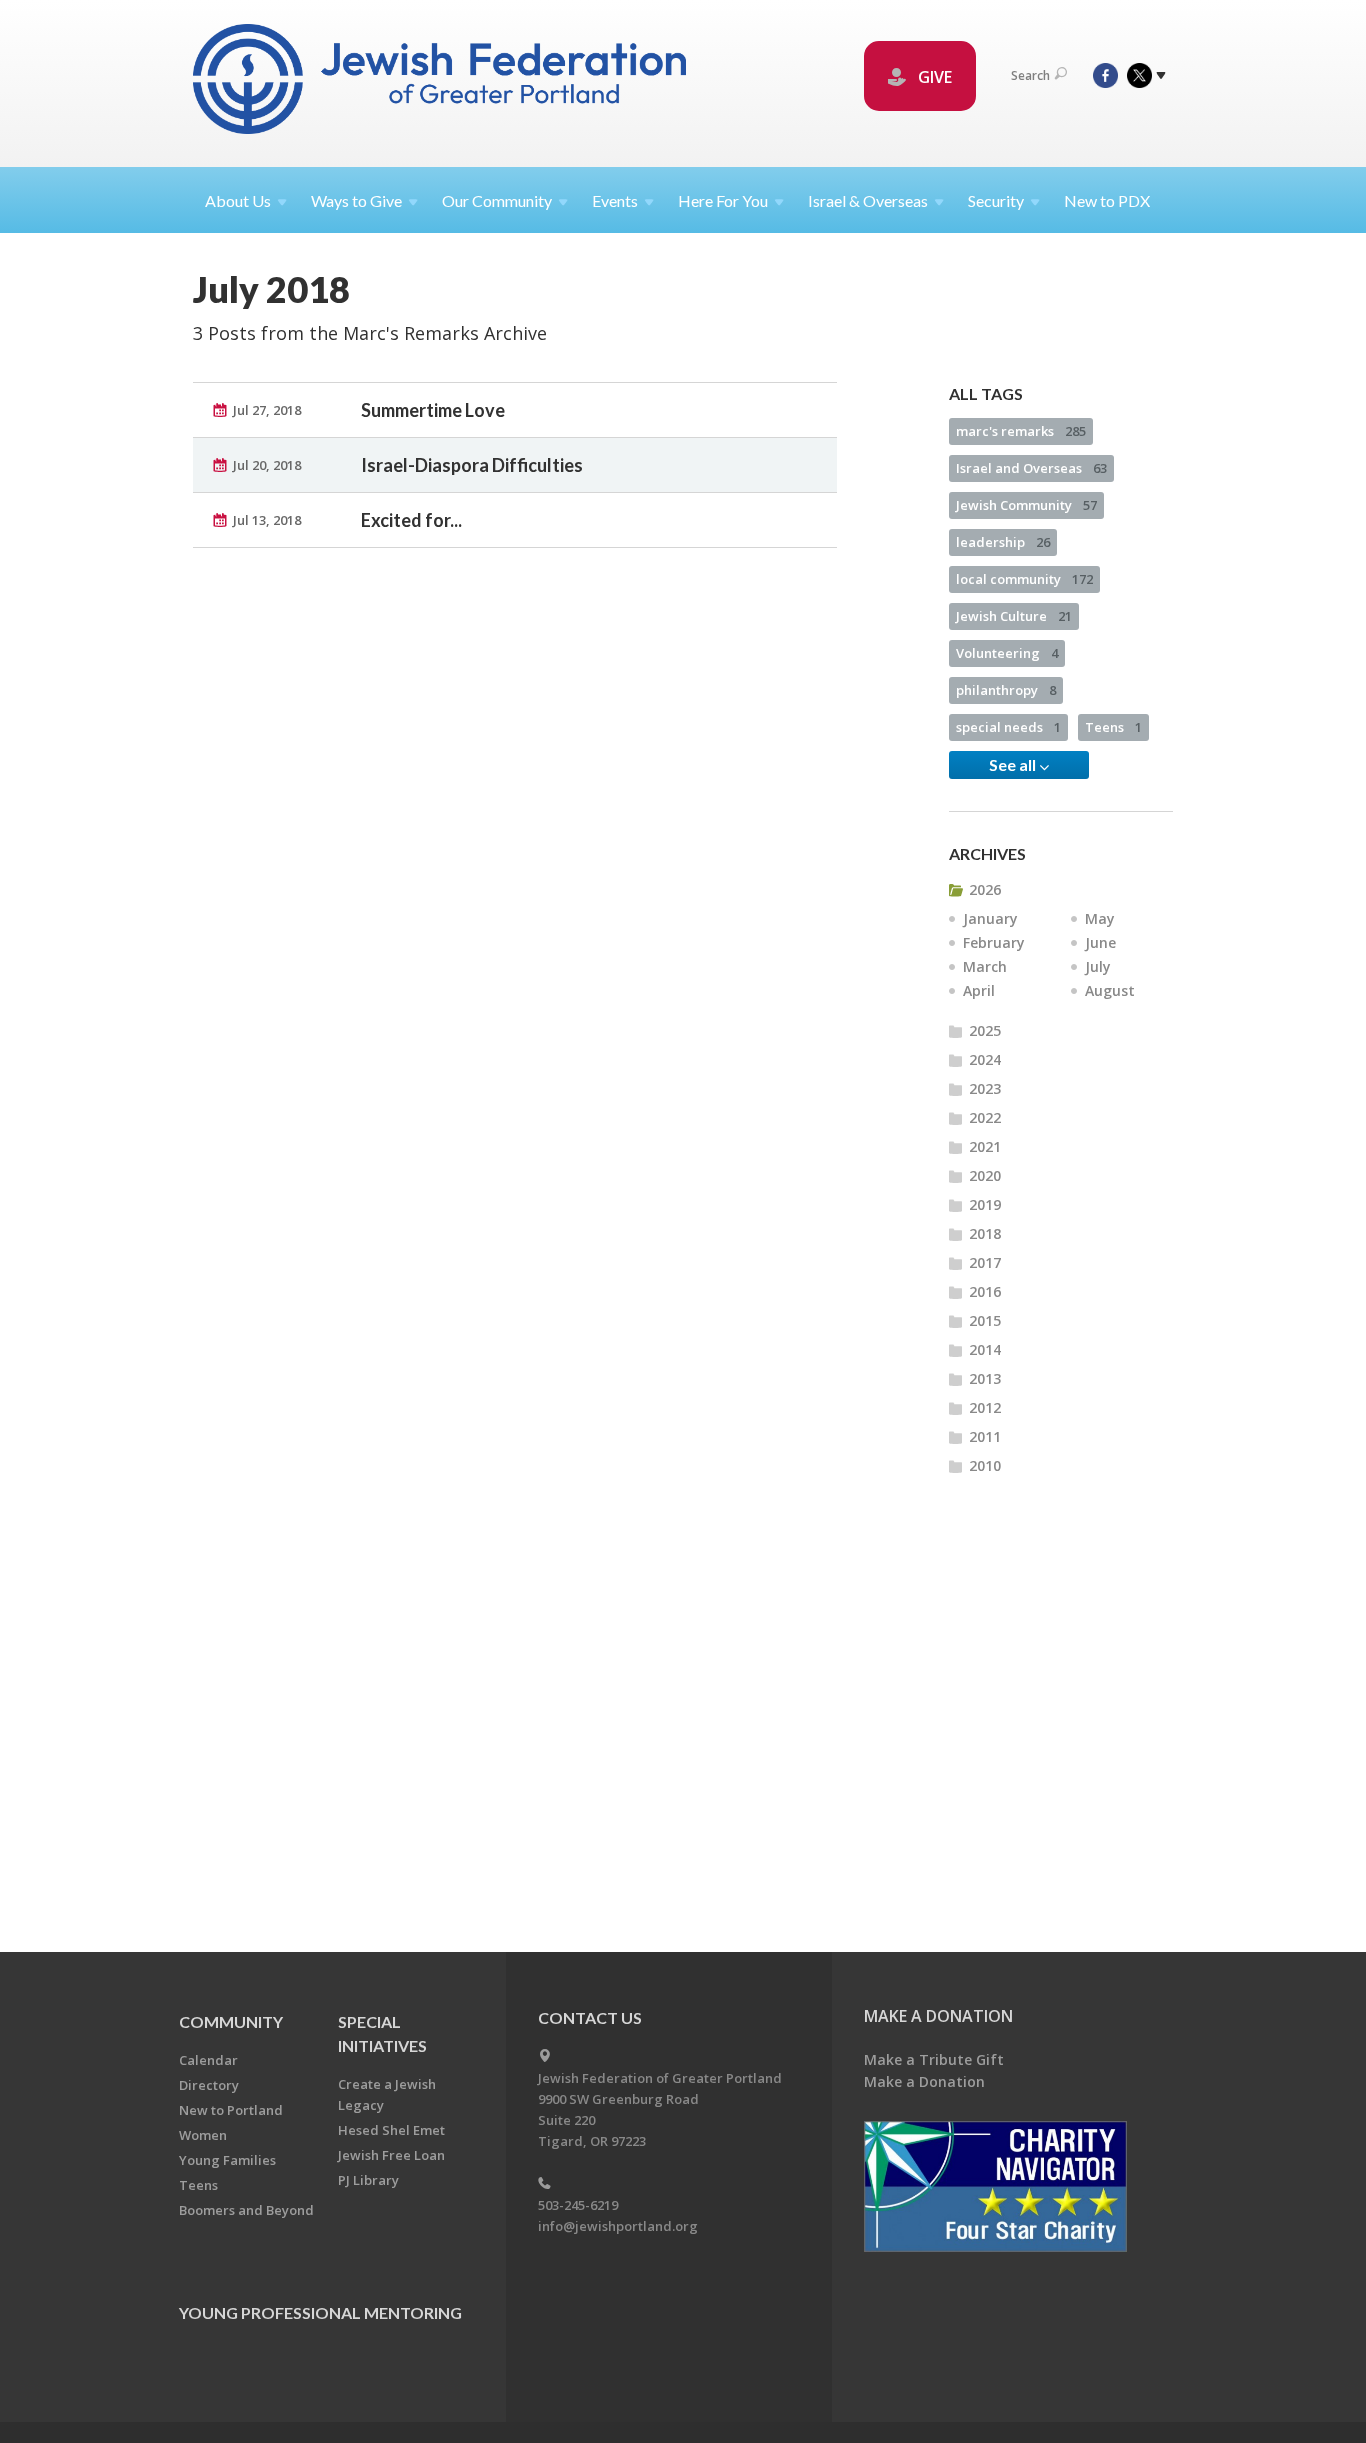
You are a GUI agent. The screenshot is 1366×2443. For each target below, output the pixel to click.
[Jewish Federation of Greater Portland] (441, 82)
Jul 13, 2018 (267, 520)
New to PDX (1107, 200)
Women (203, 2135)
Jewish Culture (1014, 616)
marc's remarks (1021, 431)
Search (1030, 75)
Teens (1113, 727)
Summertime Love (433, 410)
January (990, 918)
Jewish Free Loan (391, 2155)
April (979, 990)
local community (1024, 579)
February (994, 942)
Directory (209, 2085)
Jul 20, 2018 (267, 465)
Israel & (868, 200)
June (1100, 942)
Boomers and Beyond (246, 2210)
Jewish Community (1026, 505)
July (1098, 966)
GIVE (933, 77)
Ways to (356, 200)
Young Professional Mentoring (320, 2312)
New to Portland (231, 2110)
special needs (1008, 727)
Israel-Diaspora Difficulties (472, 465)
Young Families (227, 2160)
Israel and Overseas (1031, 468)
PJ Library (368, 2180)
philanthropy (1006, 690)
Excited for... (411, 520)
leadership (1003, 542)
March (985, 966)
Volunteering (1007, 653)
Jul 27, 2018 (267, 410)
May (1100, 918)
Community (231, 2021)
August (1110, 990)
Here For (723, 200)
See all (1014, 764)
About (238, 200)
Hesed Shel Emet (391, 2130)
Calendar (208, 2060)
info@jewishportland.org (618, 2226)
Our (497, 200)
